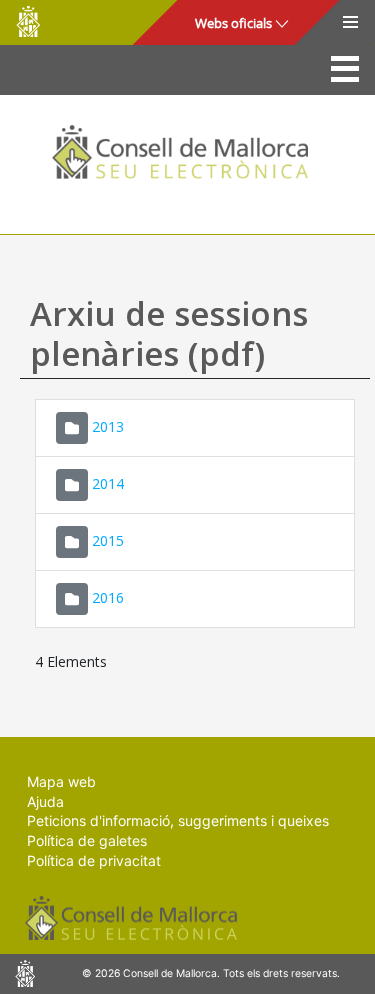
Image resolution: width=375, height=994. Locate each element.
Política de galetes (87, 840)
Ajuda (45, 801)
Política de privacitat (94, 860)
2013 (108, 426)
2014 (108, 483)
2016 (108, 597)
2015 (108, 540)
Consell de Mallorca (28, 21)
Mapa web (61, 781)
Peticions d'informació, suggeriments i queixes (178, 820)
